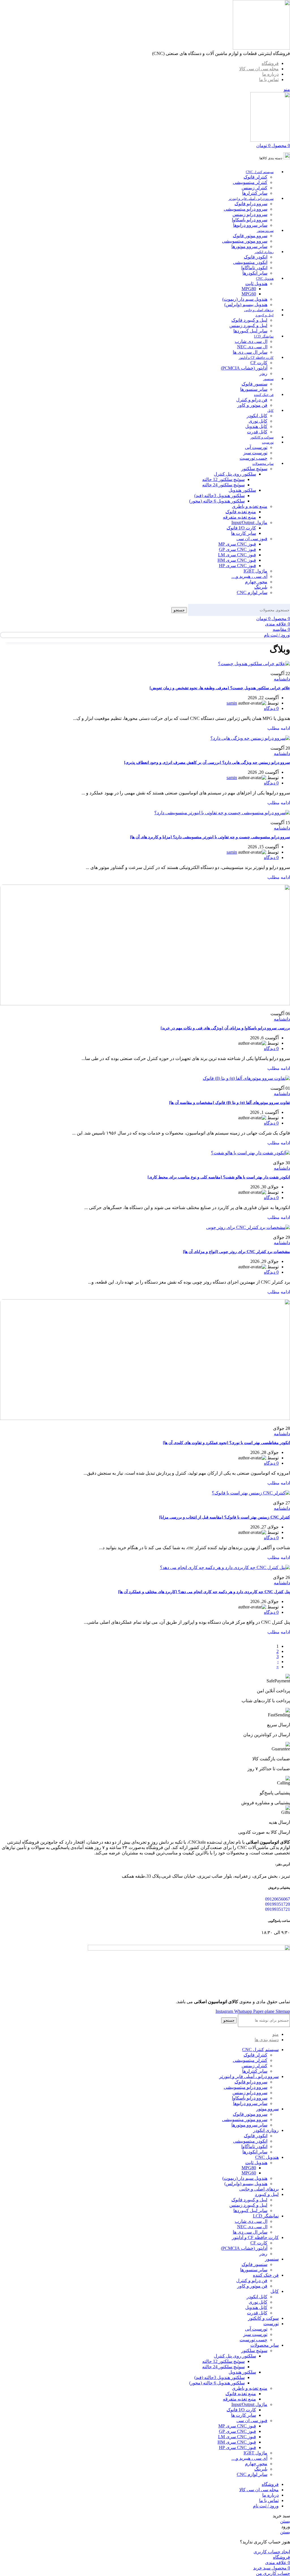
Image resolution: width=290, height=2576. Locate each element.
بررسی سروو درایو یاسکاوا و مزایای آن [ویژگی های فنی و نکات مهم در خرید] (225, 1028)
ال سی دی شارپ (251, 341)
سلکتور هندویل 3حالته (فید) (219, 496)
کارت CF (259, 363)
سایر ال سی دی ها (250, 352)
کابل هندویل (256, 426)
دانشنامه (282, 679)
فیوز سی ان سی (252, 539)
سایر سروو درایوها (250, 225)
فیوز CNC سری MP (237, 544)
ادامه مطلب (279, 728)
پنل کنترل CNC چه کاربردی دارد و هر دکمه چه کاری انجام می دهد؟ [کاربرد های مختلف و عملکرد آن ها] (204, 1592)
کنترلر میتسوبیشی (250, 182)
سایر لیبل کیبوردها (250, 331)
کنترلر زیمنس (254, 188)
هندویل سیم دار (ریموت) (245, 299)
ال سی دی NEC (252, 347)
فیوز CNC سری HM (237, 560)
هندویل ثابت (256, 284)
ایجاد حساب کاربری (272, 2552)
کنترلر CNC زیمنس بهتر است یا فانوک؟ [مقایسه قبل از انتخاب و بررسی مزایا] (225, 1517)
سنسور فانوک (254, 384)
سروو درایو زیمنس (250, 214)
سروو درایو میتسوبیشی (246, 209)
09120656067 (278, 1899)
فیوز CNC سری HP (237, 566)
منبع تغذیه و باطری (250, 506)
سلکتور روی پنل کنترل (235, 474)
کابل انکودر (257, 416)
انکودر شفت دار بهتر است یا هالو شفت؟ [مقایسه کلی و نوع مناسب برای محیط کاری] (219, 1177)
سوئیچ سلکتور (254, 469)
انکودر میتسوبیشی (250, 262)
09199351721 (278, 1909)
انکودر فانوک (256, 257)
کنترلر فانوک (255, 177)
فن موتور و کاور (252, 405)
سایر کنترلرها (255, 193)
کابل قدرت (257, 432)
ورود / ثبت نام (266, 2506)
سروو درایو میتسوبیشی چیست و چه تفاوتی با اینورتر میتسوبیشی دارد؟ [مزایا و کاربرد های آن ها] (210, 837)
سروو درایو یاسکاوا (250, 220)
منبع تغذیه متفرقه (239, 517)
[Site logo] (261, 48)
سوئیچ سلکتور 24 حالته (223, 485)
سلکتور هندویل (242, 490)
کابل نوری (258, 421)
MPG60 (249, 294)
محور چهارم (256, 582)
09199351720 (278, 1904)
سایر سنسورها (254, 389)
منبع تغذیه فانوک (241, 512)
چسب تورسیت (253, 458)
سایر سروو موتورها (249, 246)
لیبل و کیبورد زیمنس (248, 326)
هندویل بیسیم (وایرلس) (246, 305)
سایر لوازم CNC (252, 592)
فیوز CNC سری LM (237, 555)
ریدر (263, 373)
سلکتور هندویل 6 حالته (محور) (217, 501)
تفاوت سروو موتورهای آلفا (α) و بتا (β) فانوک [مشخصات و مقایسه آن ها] (230, 1103)
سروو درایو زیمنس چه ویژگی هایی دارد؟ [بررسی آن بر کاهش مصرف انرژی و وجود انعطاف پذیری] (207, 763)
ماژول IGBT (255, 571)
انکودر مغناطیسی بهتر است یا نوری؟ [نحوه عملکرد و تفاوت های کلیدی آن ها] (226, 1443)
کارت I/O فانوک (241, 528)
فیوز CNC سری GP (237, 549)
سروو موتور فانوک (250, 236)
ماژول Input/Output (249, 522)
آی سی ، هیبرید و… (249, 576)
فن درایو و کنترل (252, 400)
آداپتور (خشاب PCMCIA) (244, 368)
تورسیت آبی (256, 447)
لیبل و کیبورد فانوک (249, 320)
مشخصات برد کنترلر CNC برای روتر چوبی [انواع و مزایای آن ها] (236, 1252)
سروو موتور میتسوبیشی (245, 241)
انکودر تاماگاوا (254, 268)
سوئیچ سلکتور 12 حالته (223, 479)
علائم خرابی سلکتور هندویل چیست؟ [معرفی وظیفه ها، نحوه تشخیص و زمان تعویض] (220, 688)
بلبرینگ (261, 587)
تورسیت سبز (255, 453)
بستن (285, 2521)
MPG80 (249, 289)
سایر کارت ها (244, 533)
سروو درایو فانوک (251, 204)
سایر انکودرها (255, 273)
